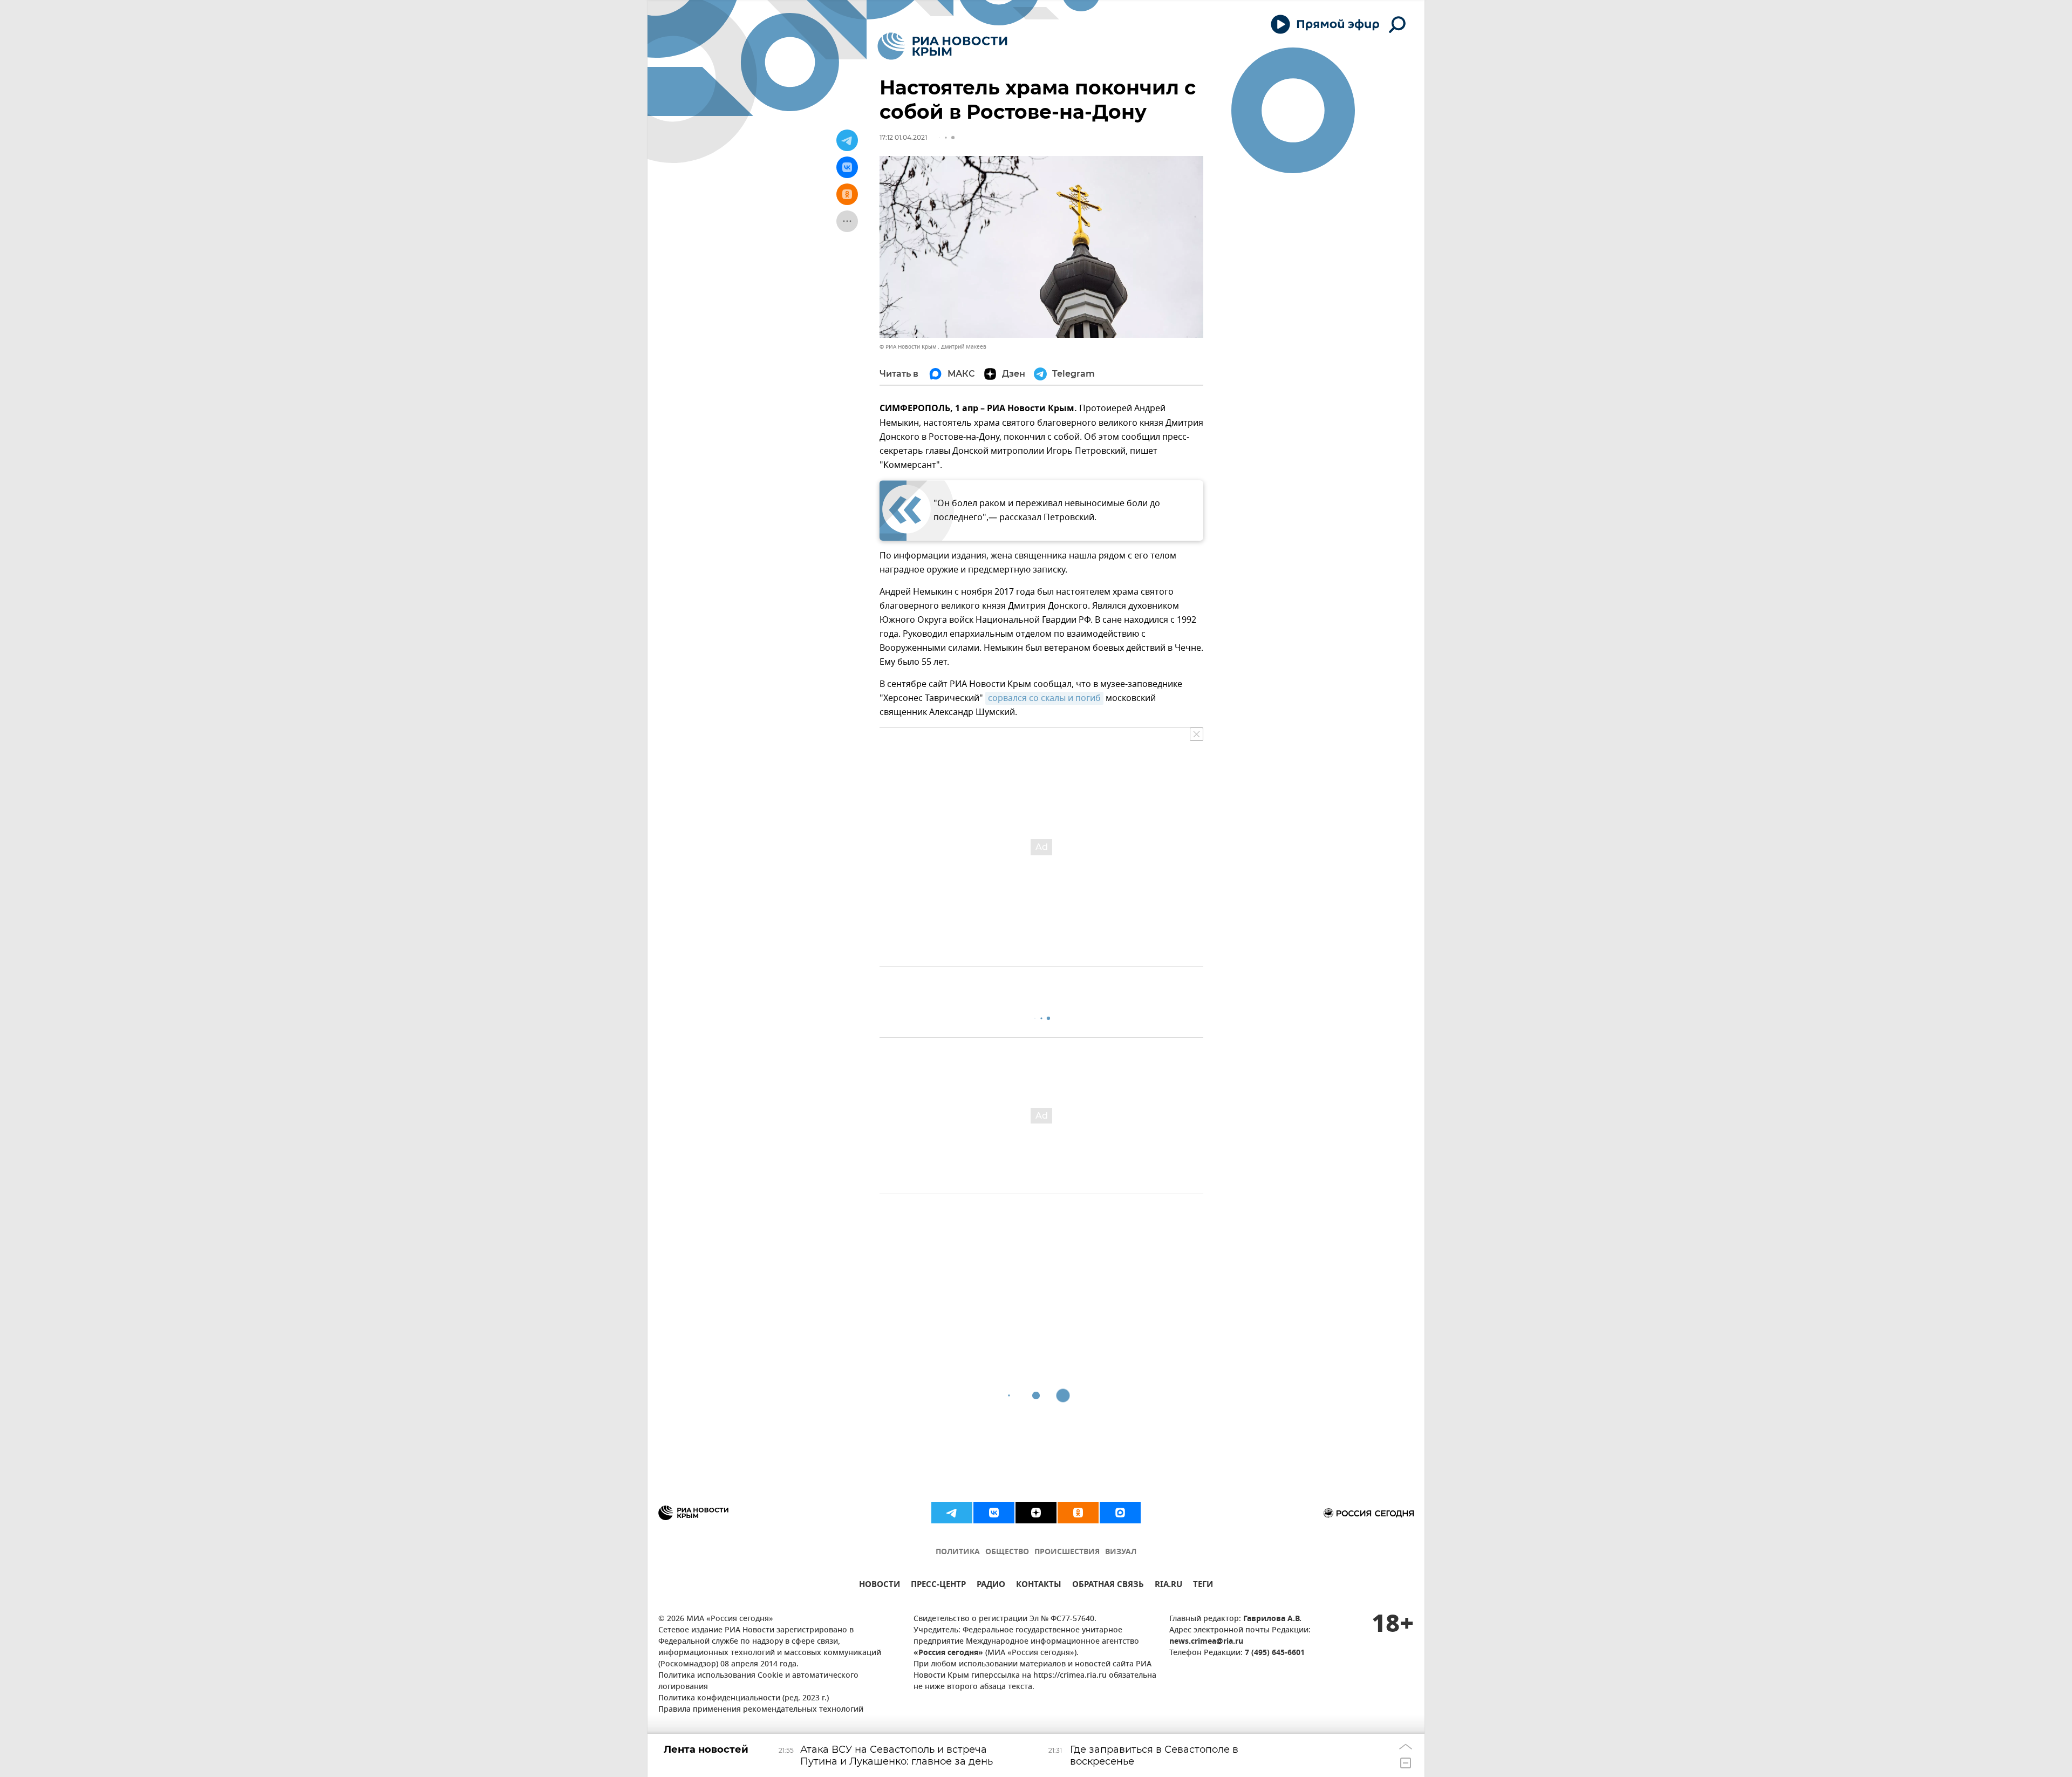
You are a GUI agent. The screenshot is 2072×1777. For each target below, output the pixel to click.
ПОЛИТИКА (958, 1552)
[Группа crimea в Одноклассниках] (1078, 1513)
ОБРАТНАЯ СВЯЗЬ (1108, 1586)
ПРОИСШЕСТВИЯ (1067, 1552)
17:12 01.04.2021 (903, 137)
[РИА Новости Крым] (942, 46)
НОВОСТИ (880, 1586)
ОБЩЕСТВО (1007, 1552)
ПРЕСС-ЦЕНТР (938, 1586)
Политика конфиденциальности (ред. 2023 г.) (744, 1698)
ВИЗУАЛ (1121, 1552)
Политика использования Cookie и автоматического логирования (758, 1681)
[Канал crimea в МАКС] (1120, 1513)
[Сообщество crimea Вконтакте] (994, 1513)
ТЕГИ (1203, 1586)
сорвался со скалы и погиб (1044, 698)
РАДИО (991, 1586)
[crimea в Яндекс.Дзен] (1036, 1513)
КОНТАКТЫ (1039, 1586)
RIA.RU (1168, 1586)
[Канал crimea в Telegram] (952, 1513)
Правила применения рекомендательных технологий (761, 1710)
